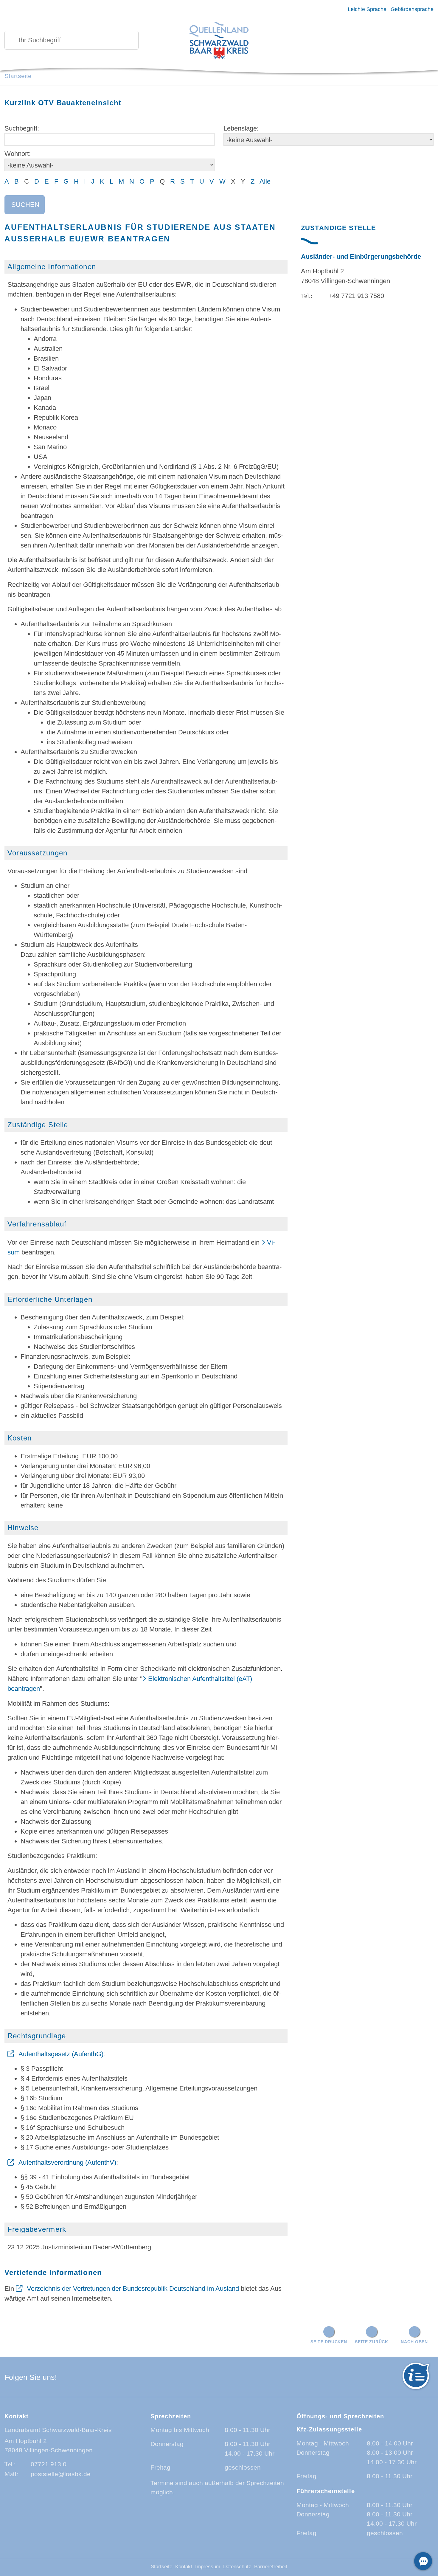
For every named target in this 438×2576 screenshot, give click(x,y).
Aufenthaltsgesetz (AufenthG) (61, 2054)
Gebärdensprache (412, 9)
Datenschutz (237, 2567)
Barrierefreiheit (271, 2567)
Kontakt (184, 2567)
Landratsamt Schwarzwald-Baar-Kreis (58, 2430)
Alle (265, 181)
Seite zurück (372, 2342)
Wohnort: (18, 154)
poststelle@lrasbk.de (61, 2474)
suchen (25, 205)
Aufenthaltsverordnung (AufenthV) (67, 2162)
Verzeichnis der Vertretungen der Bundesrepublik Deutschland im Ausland (133, 2289)
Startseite (18, 76)
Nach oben (414, 2342)
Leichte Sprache (367, 9)
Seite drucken (329, 2342)
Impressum (208, 2567)
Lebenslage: (241, 128)
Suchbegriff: (22, 128)
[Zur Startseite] (219, 41)
